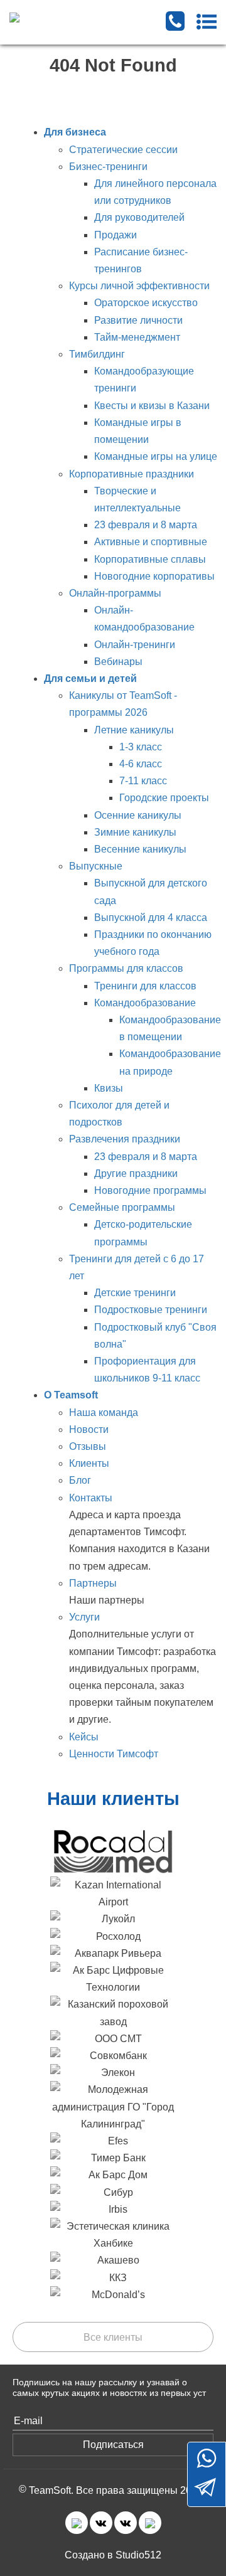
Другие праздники (136, 1174)
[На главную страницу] (67, 17)
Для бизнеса (75, 132)
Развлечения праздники (125, 1139)
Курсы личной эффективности (139, 286)
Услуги (84, 1617)
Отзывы (88, 1446)
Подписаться (113, 2445)
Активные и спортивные (151, 542)
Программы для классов (126, 968)
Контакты (91, 1498)
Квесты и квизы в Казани (152, 406)
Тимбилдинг (97, 354)
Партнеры (93, 1583)
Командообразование (145, 1003)
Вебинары (118, 662)
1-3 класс (141, 747)
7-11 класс (143, 781)
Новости (89, 1429)
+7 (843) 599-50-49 (175, 21)
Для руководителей (139, 217)
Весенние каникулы (140, 849)
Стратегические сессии (123, 150)
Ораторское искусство (146, 303)
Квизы (109, 1088)
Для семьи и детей (90, 679)
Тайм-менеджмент (137, 337)
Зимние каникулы (135, 832)
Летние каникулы (134, 730)
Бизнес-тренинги (108, 167)
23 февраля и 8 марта (146, 525)
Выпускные (96, 866)
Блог (80, 1480)
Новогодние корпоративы (154, 576)
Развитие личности (138, 320)
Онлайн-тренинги (135, 645)
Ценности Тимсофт (114, 1754)
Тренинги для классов (145, 986)
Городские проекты (164, 798)
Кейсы (84, 1737)
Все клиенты (113, 2337)
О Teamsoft (71, 1395)
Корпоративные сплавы (150, 559)
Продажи (116, 235)
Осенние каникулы (138, 815)
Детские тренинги (135, 1293)
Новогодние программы (150, 1190)
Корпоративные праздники (132, 474)
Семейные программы (122, 1207)
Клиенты (89, 1463)
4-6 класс (141, 764)
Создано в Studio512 (113, 2555)
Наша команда (104, 1413)
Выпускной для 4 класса (151, 918)
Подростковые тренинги (151, 1310)
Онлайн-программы (115, 593)
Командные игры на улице (156, 456)
